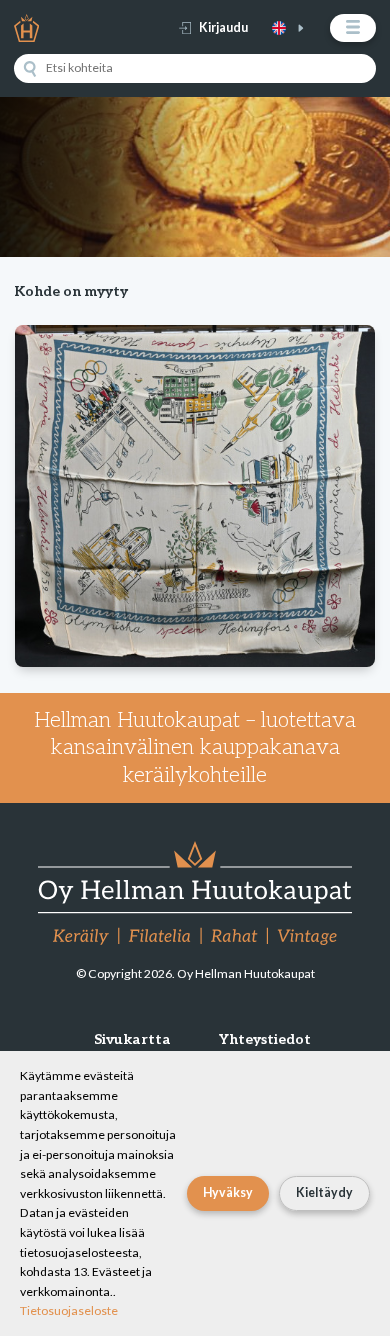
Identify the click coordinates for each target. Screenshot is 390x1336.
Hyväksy (228, 1192)
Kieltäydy (324, 1192)
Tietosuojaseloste (69, 1310)
